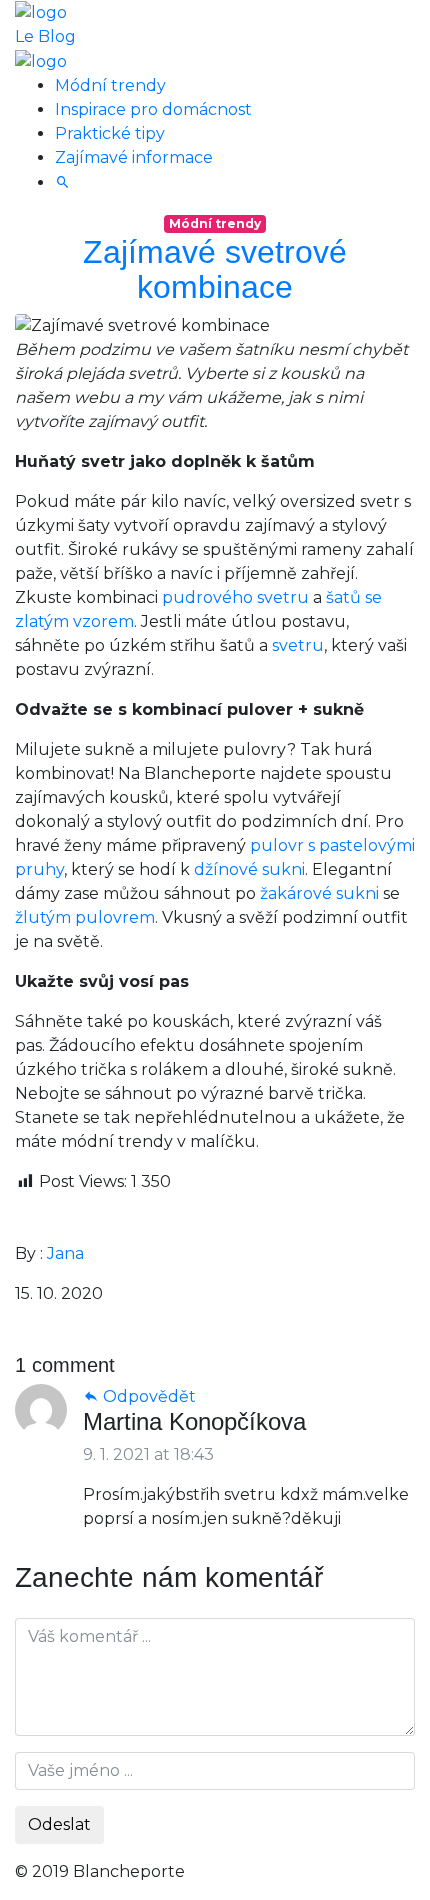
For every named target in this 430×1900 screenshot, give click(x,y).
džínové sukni (249, 869)
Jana (65, 1253)
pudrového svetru (235, 597)
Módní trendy (110, 85)
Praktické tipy (110, 133)
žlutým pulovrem (85, 917)
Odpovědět (147, 1396)
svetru (298, 645)
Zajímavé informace (134, 157)
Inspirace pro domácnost (153, 109)
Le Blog (45, 36)
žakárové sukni (319, 893)
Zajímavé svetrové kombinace (215, 269)
